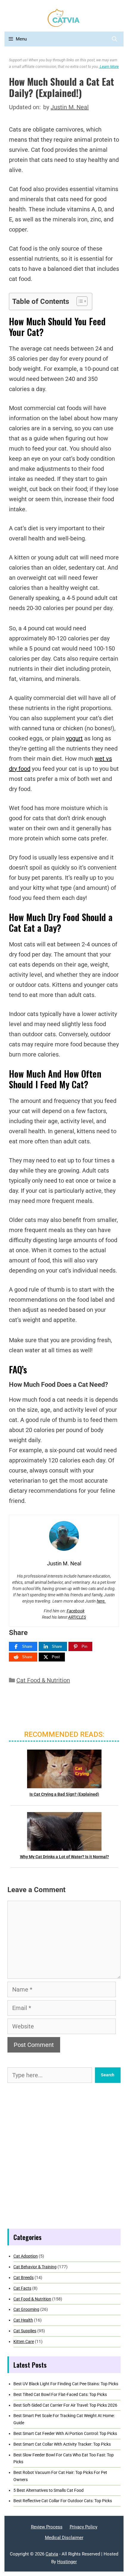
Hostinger (67, 2562)
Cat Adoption (26, 2256)
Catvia (52, 2554)
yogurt (74, 738)
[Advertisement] (64, 2156)
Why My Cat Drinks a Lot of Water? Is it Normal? (64, 1857)
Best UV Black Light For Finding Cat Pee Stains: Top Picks (66, 2384)
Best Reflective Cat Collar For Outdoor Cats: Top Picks (63, 2501)
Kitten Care (24, 2341)
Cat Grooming (26, 2309)
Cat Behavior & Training (35, 2267)
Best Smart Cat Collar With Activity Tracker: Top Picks (62, 2444)
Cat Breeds (24, 2278)
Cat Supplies (25, 2331)
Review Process (47, 2527)
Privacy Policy (83, 2527)
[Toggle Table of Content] (79, 301)
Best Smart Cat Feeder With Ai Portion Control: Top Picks (65, 2433)
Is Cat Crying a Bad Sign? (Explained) (64, 1794)
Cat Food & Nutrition (43, 1680)
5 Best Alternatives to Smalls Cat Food (49, 2490)
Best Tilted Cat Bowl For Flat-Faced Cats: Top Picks (60, 2394)
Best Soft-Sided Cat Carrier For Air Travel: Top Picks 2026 (65, 2405)
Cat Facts (22, 2288)
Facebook (76, 1611)
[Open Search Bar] (114, 39)
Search (108, 2075)
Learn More (109, 67)
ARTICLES (77, 1617)
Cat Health (23, 2320)
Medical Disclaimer (64, 2538)
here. (101, 1601)
